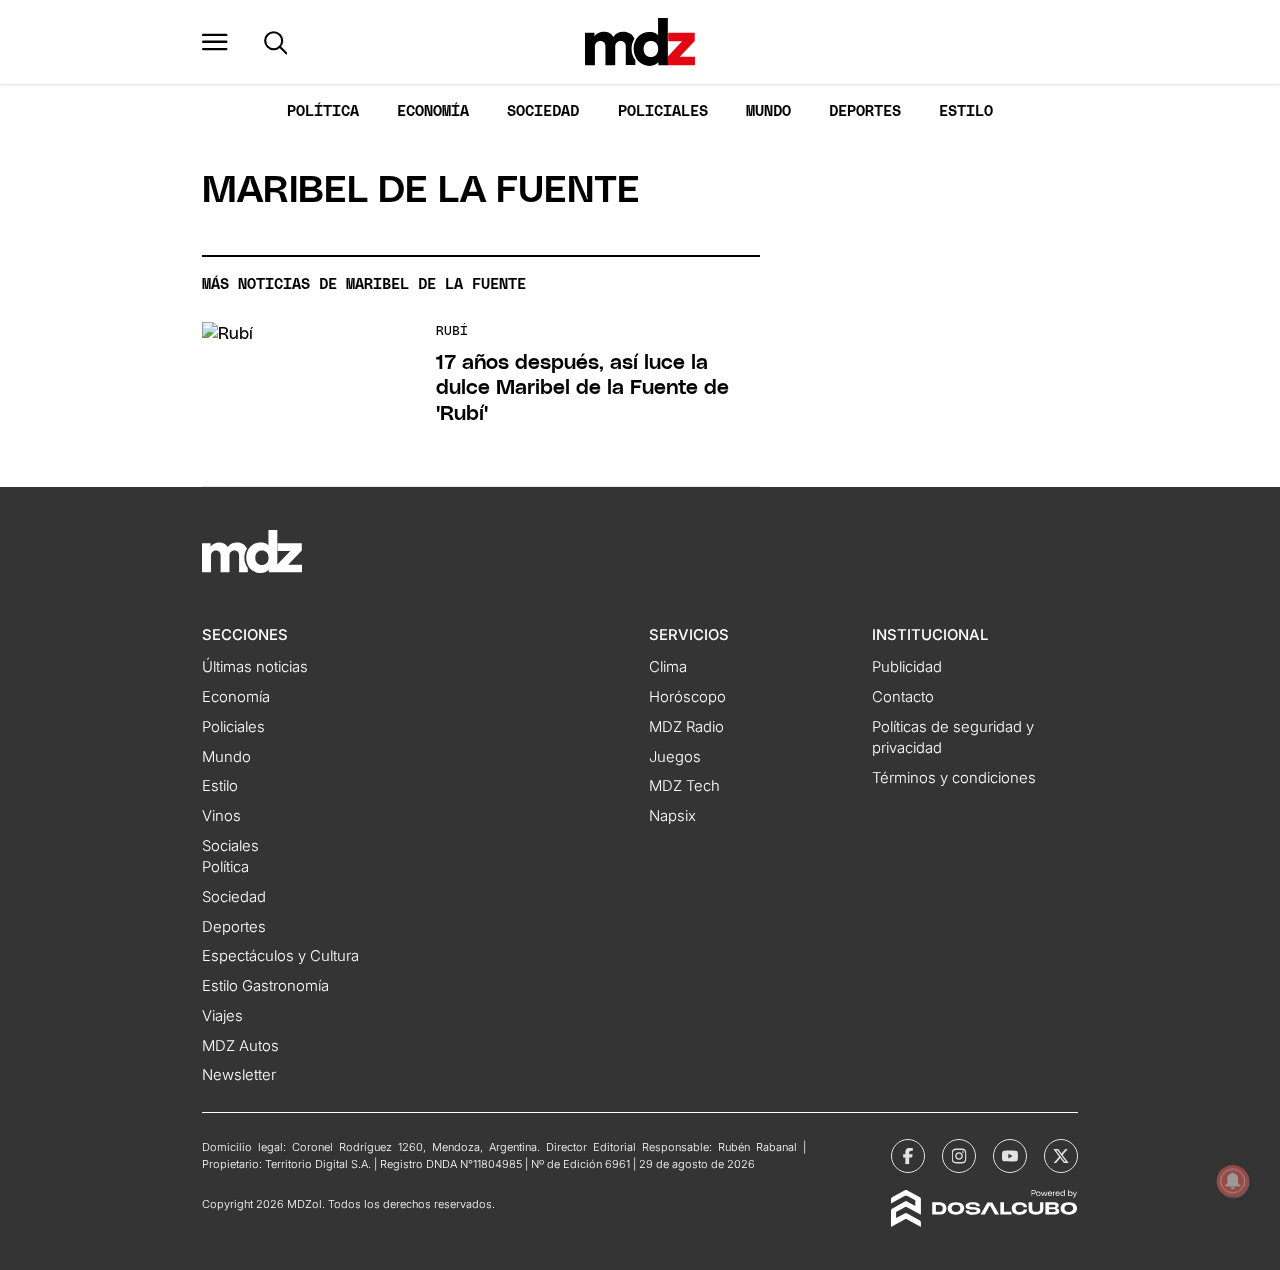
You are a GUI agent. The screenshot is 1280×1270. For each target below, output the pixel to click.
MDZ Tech (684, 786)
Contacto (903, 697)
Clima (668, 667)
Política (323, 111)
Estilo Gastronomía (265, 986)
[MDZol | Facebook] (908, 1156)
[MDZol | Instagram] (959, 1156)
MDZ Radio (686, 727)
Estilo (966, 111)
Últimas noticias (255, 667)
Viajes (222, 1016)
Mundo (768, 111)
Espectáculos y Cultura (280, 956)
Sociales (230, 846)
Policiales (663, 111)
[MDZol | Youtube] (1010, 1156)
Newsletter (239, 1075)
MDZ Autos (240, 1046)
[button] (215, 42)
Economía (433, 111)
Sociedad (543, 111)
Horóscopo (687, 697)
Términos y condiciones (954, 778)
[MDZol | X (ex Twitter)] (1061, 1156)
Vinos (221, 816)
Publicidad (907, 667)
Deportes (865, 111)
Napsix (672, 816)
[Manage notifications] (1233, 1181)
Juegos (675, 757)
